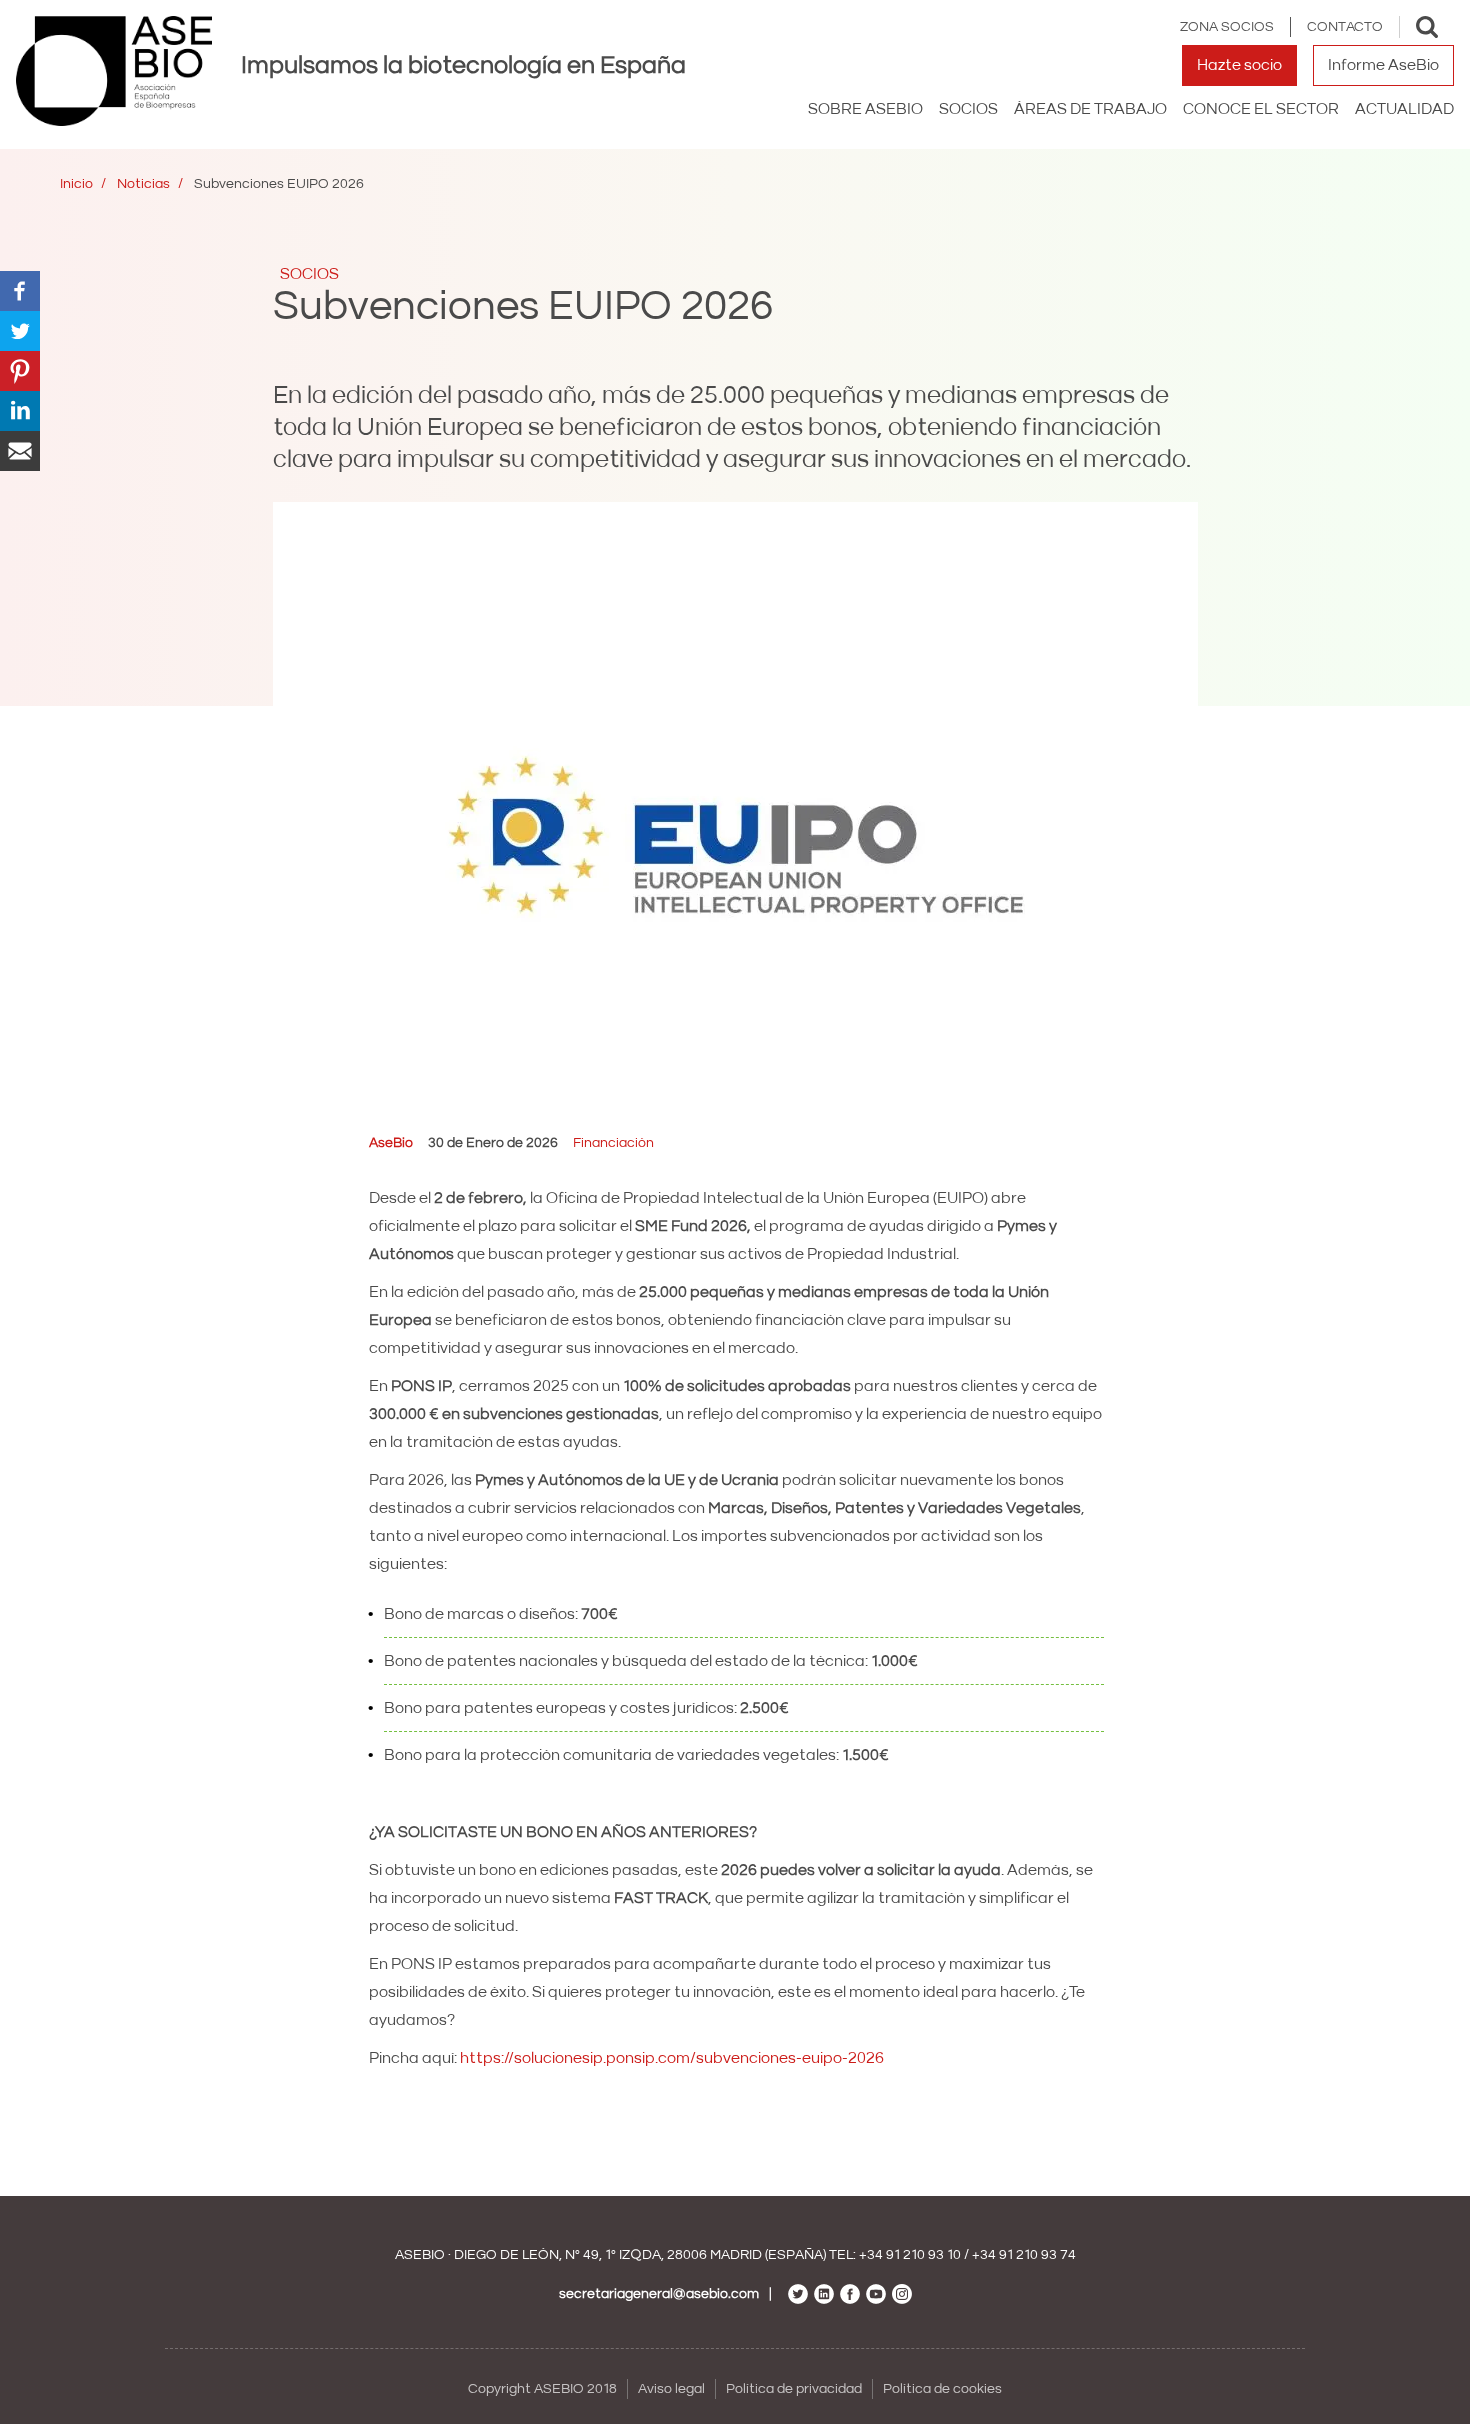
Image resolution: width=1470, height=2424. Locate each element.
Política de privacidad (794, 2389)
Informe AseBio (1383, 65)
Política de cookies (942, 2389)
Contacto (1345, 27)
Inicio (76, 184)
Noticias (143, 184)
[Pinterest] (20, 370)
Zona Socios (1227, 27)
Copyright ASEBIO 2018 (542, 2389)
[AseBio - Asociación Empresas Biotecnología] (114, 71)
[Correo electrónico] (20, 450)
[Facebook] (20, 290)
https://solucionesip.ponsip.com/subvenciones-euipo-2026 (672, 2058)
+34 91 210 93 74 (1024, 2255)
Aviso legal (671, 2389)
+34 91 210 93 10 (910, 2255)
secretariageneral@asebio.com (659, 2294)
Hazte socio (1239, 65)
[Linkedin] (20, 410)
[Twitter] (20, 330)
